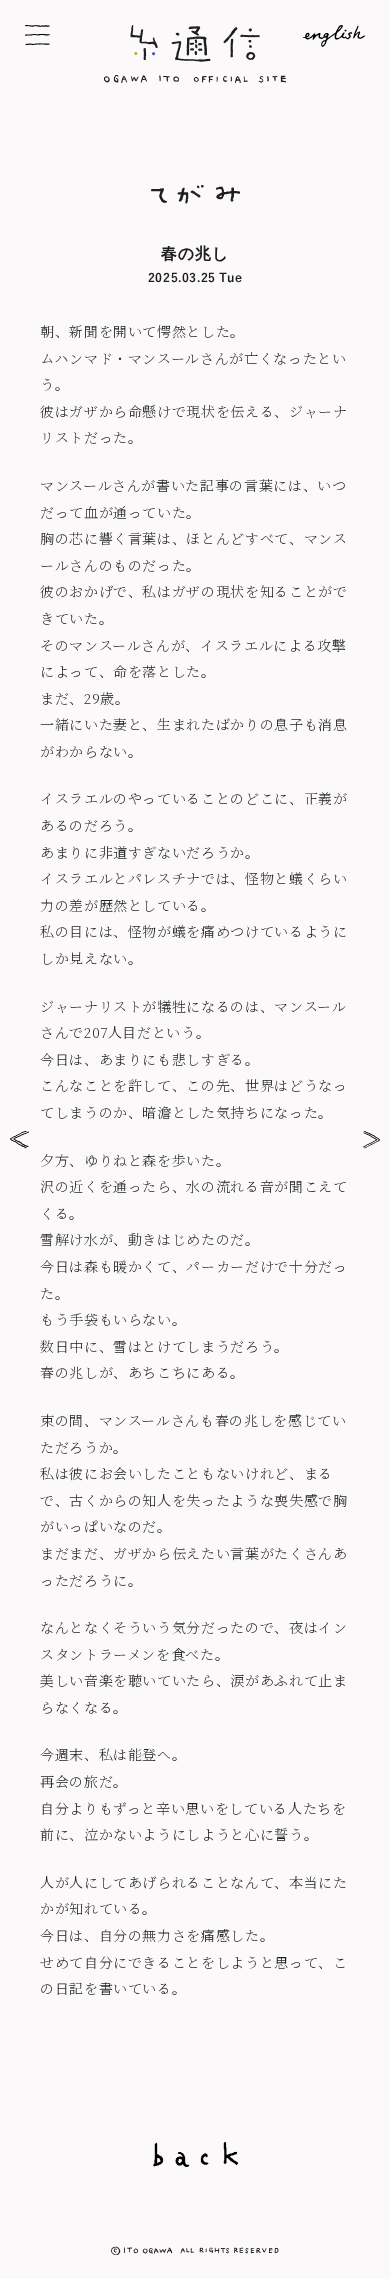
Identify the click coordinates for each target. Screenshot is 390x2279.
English (316, 36)
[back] (195, 2154)
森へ (367, 1139)
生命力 (22, 1139)
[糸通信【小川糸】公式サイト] (195, 77)
